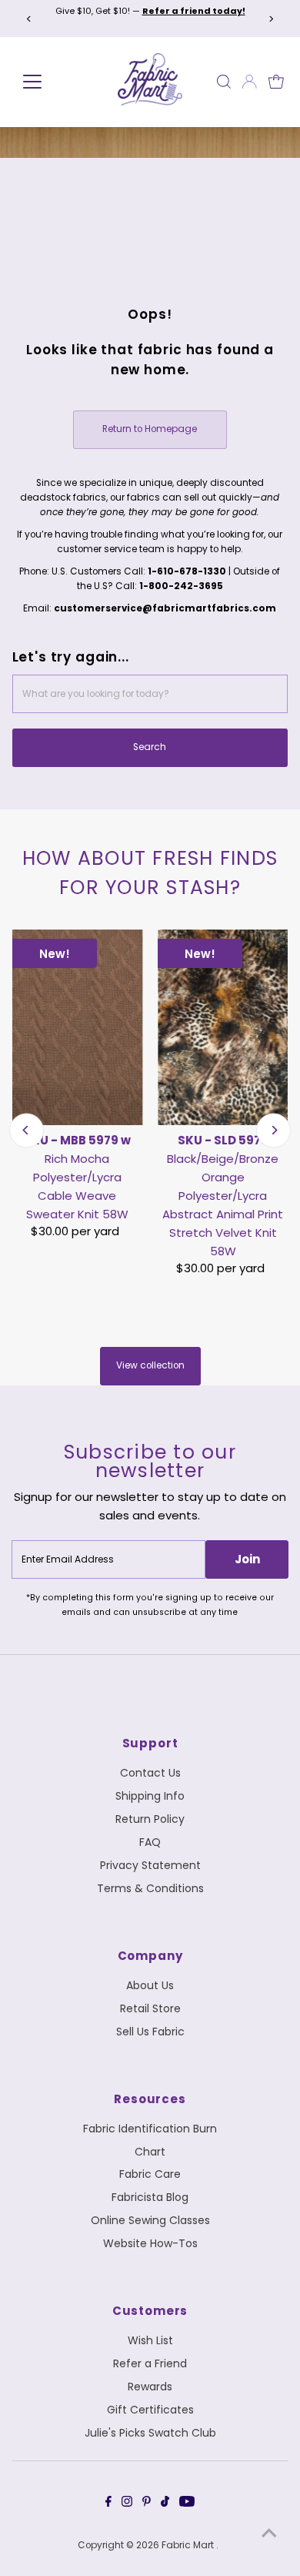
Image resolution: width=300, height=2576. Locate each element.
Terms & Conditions (150, 1888)
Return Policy (150, 1819)
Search (150, 747)
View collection (150, 1365)
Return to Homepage (150, 429)
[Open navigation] (50, 82)
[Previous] (30, 19)
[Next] (270, 19)
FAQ (150, 1842)
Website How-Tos (150, 2243)
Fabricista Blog (150, 2197)
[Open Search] (224, 82)
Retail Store (150, 2008)
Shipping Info (150, 1796)
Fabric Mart (189, 2545)
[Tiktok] (165, 2504)
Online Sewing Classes (150, 2220)
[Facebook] (108, 2504)
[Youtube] (187, 2504)
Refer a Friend (150, 2363)
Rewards (150, 2387)
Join (247, 1559)
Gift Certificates (150, 2410)
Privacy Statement (150, 1865)
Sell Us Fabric (150, 2032)
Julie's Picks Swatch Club (150, 2433)
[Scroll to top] (269, 2534)
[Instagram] (127, 2504)
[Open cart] (276, 82)
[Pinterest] (147, 2504)
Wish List (150, 2340)
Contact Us (150, 1773)
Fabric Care (150, 2174)
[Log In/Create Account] (249, 82)
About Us (150, 1985)
